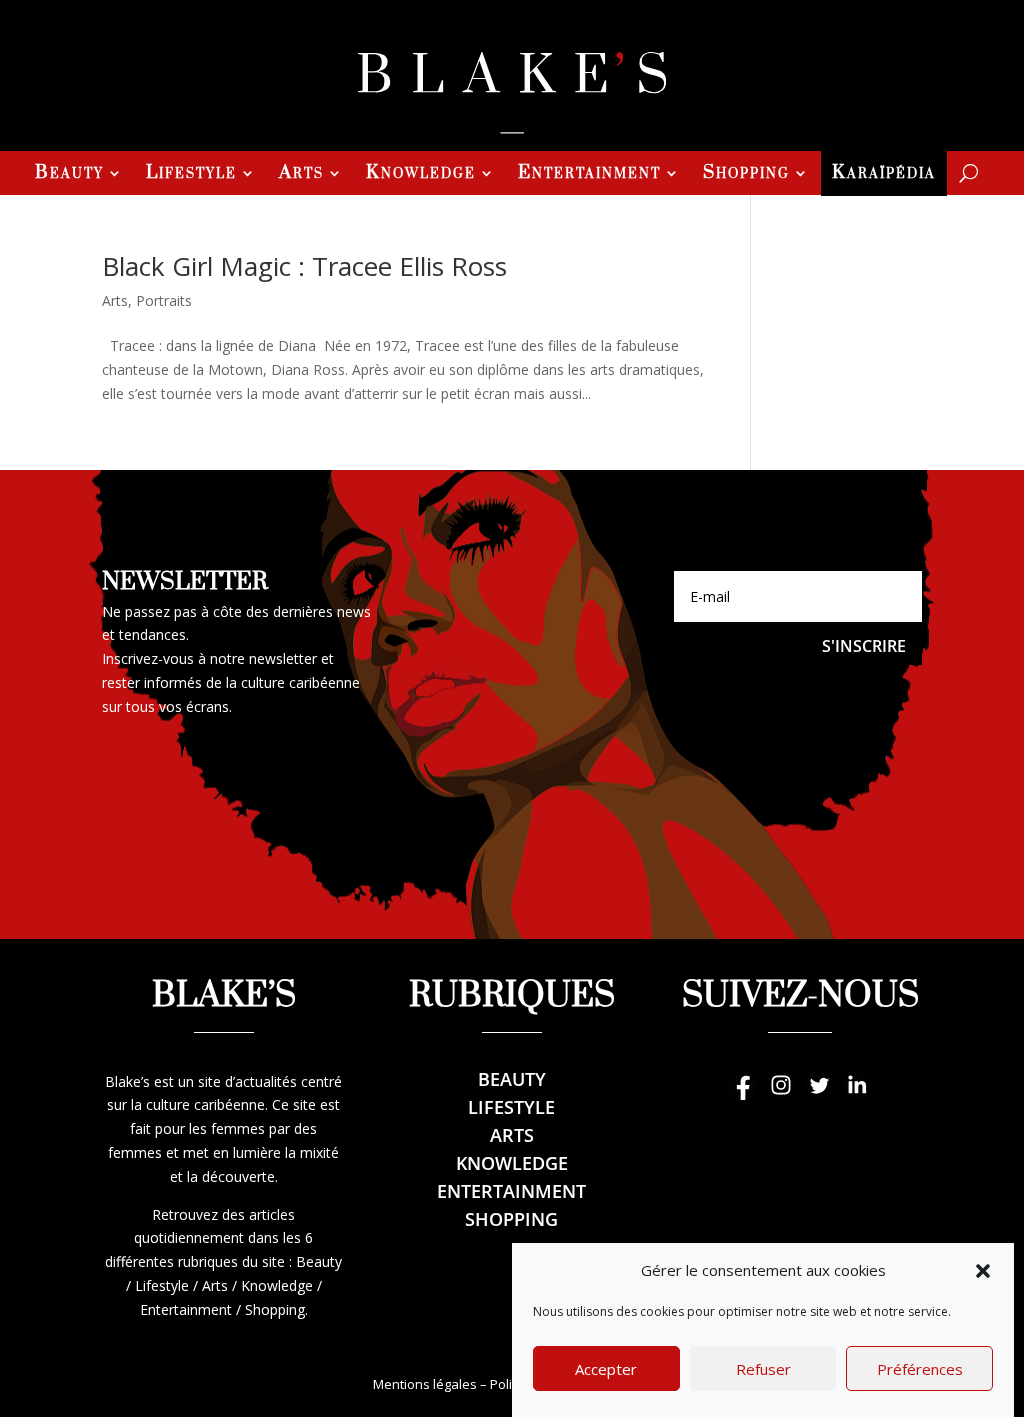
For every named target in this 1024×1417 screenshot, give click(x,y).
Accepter (606, 1369)
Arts (301, 175)
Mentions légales (425, 1384)
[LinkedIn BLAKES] (857, 1094)
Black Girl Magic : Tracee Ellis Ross (304, 266)
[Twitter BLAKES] (819, 1094)
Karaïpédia (884, 175)
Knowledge (421, 175)
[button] (983, 1271)
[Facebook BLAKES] (743, 1094)
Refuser (763, 1369)
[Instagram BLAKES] (781, 1094)
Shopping (746, 175)
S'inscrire (864, 646)
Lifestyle (191, 175)
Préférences (920, 1369)
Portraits (164, 300)
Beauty (69, 175)
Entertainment (589, 175)
